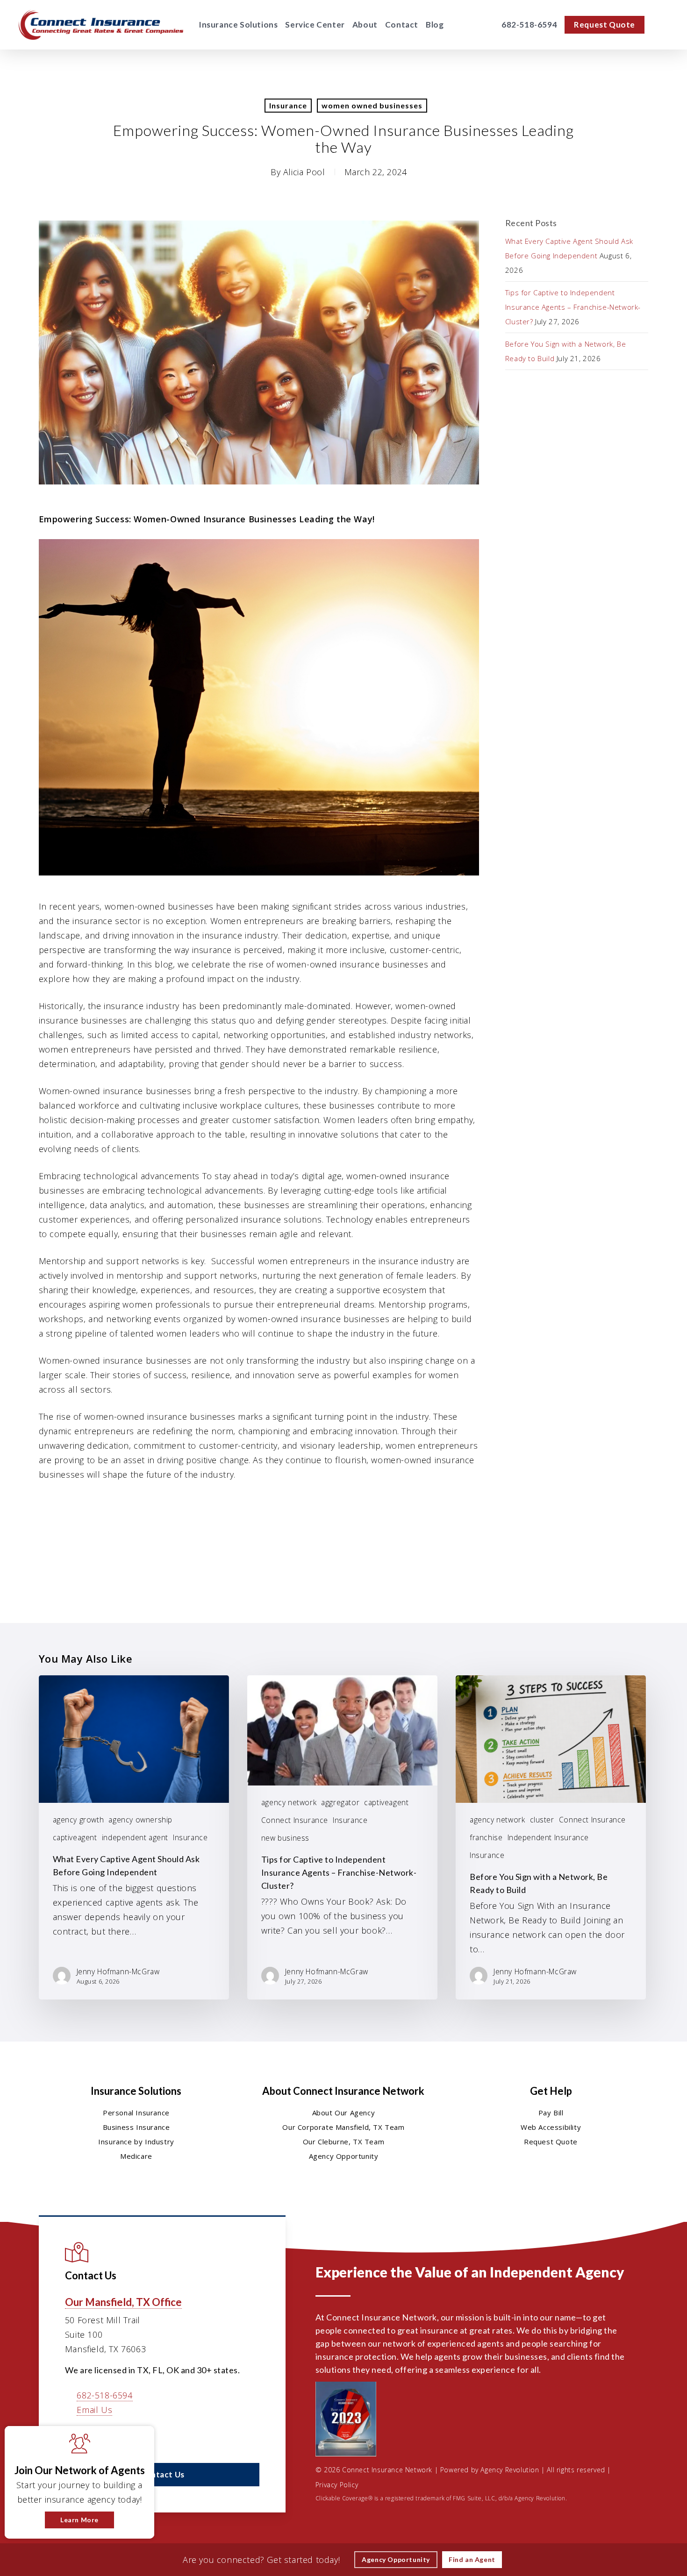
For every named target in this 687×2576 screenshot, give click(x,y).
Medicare (136, 2156)
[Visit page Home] (101, 25)
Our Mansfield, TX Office (123, 2302)
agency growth (79, 1820)
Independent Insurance (548, 1837)
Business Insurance (136, 2127)
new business (285, 1838)
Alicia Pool (304, 172)
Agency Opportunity (344, 2156)
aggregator (340, 1802)
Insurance (288, 105)
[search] (663, 25)
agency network (289, 1802)
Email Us (94, 2410)
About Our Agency (344, 2113)
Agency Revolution (510, 2470)
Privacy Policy (337, 2485)
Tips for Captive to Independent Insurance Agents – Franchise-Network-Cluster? (573, 307)
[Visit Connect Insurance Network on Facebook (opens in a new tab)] (74, 2437)
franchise (486, 1837)
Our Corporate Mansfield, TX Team (343, 2127)
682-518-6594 (104, 2395)
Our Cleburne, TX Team (344, 2142)
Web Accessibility (551, 2127)
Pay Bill (551, 2113)
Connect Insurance (295, 1820)
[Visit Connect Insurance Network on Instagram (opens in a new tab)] (133, 2437)
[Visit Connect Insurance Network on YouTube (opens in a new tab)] (113, 2437)
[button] (162, 2475)
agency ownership (140, 1820)
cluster (542, 1820)
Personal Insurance (136, 2113)
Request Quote (551, 2142)
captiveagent (75, 1837)
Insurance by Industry (136, 2142)
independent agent (135, 1837)
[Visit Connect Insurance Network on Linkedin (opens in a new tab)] (93, 2437)
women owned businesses (372, 105)
